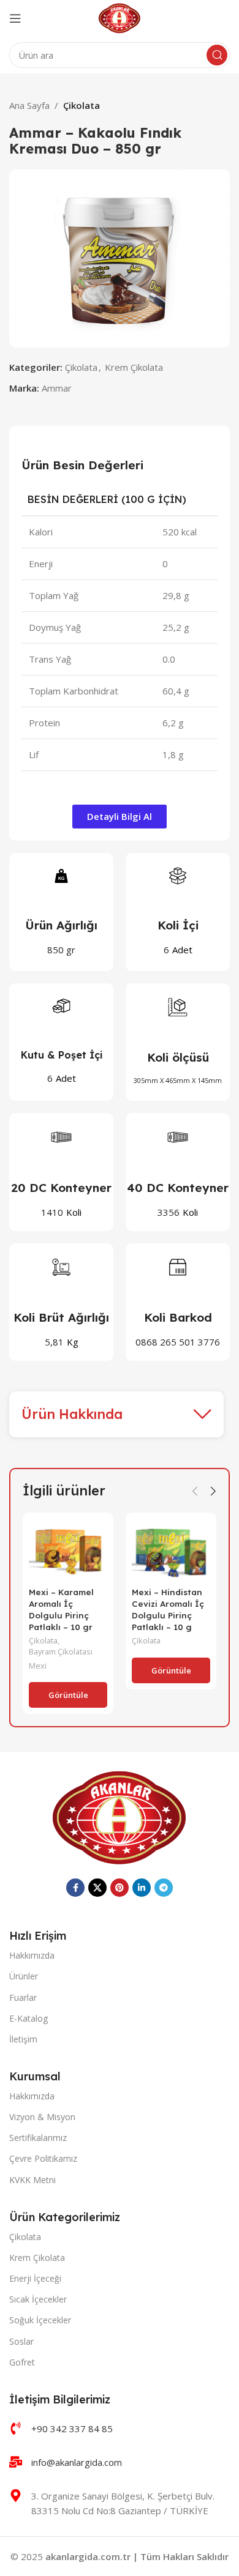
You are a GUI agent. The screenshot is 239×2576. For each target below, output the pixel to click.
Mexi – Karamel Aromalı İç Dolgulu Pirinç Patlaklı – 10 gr (61, 1609)
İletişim (23, 2039)
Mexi (38, 1666)
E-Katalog (28, 2018)
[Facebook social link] (75, 1888)
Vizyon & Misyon (42, 2117)
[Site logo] (120, 17)
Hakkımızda (32, 1955)
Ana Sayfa (29, 105)
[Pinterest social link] (120, 1888)
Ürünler (24, 1976)
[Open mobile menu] (15, 18)
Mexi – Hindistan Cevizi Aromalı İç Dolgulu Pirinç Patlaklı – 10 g (168, 1609)
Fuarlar (23, 1997)
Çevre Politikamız (43, 2158)
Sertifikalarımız (38, 2138)
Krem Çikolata (134, 367)
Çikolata (82, 105)
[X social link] (97, 1888)
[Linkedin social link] (142, 1888)
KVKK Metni (32, 2180)
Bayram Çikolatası (61, 1652)
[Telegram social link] (164, 1888)
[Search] (217, 55)
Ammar (57, 388)
